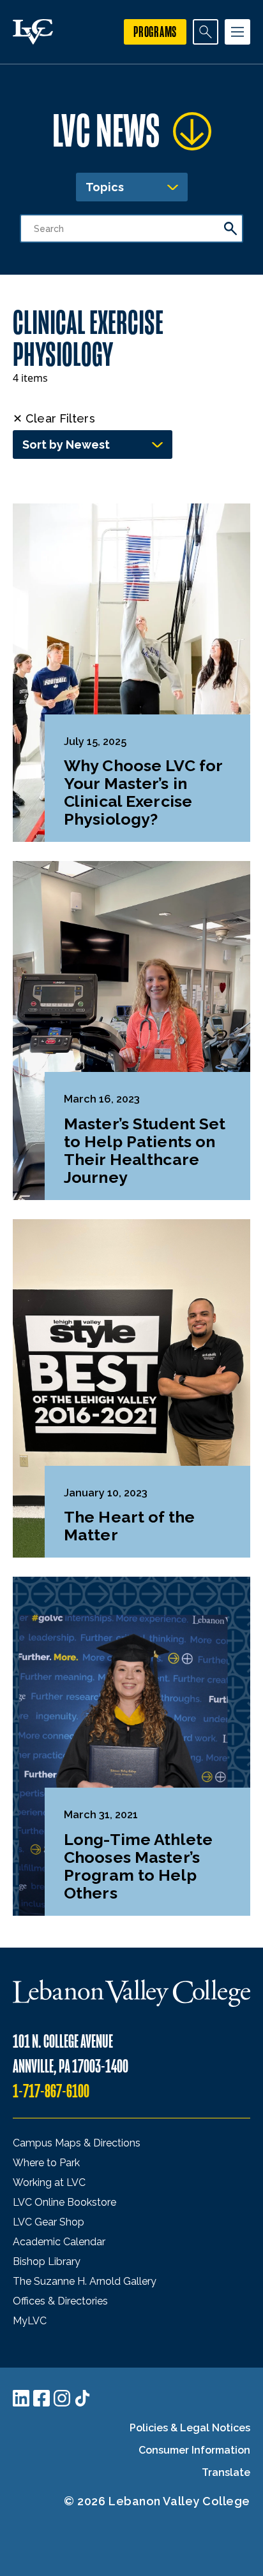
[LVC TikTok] (82, 2398)
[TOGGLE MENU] (237, 32)
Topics (105, 187)
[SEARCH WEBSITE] (206, 32)
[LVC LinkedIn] (21, 2398)
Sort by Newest (66, 445)
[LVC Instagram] (62, 2398)
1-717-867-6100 (51, 2091)
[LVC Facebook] (41, 2398)
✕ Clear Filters (54, 418)
